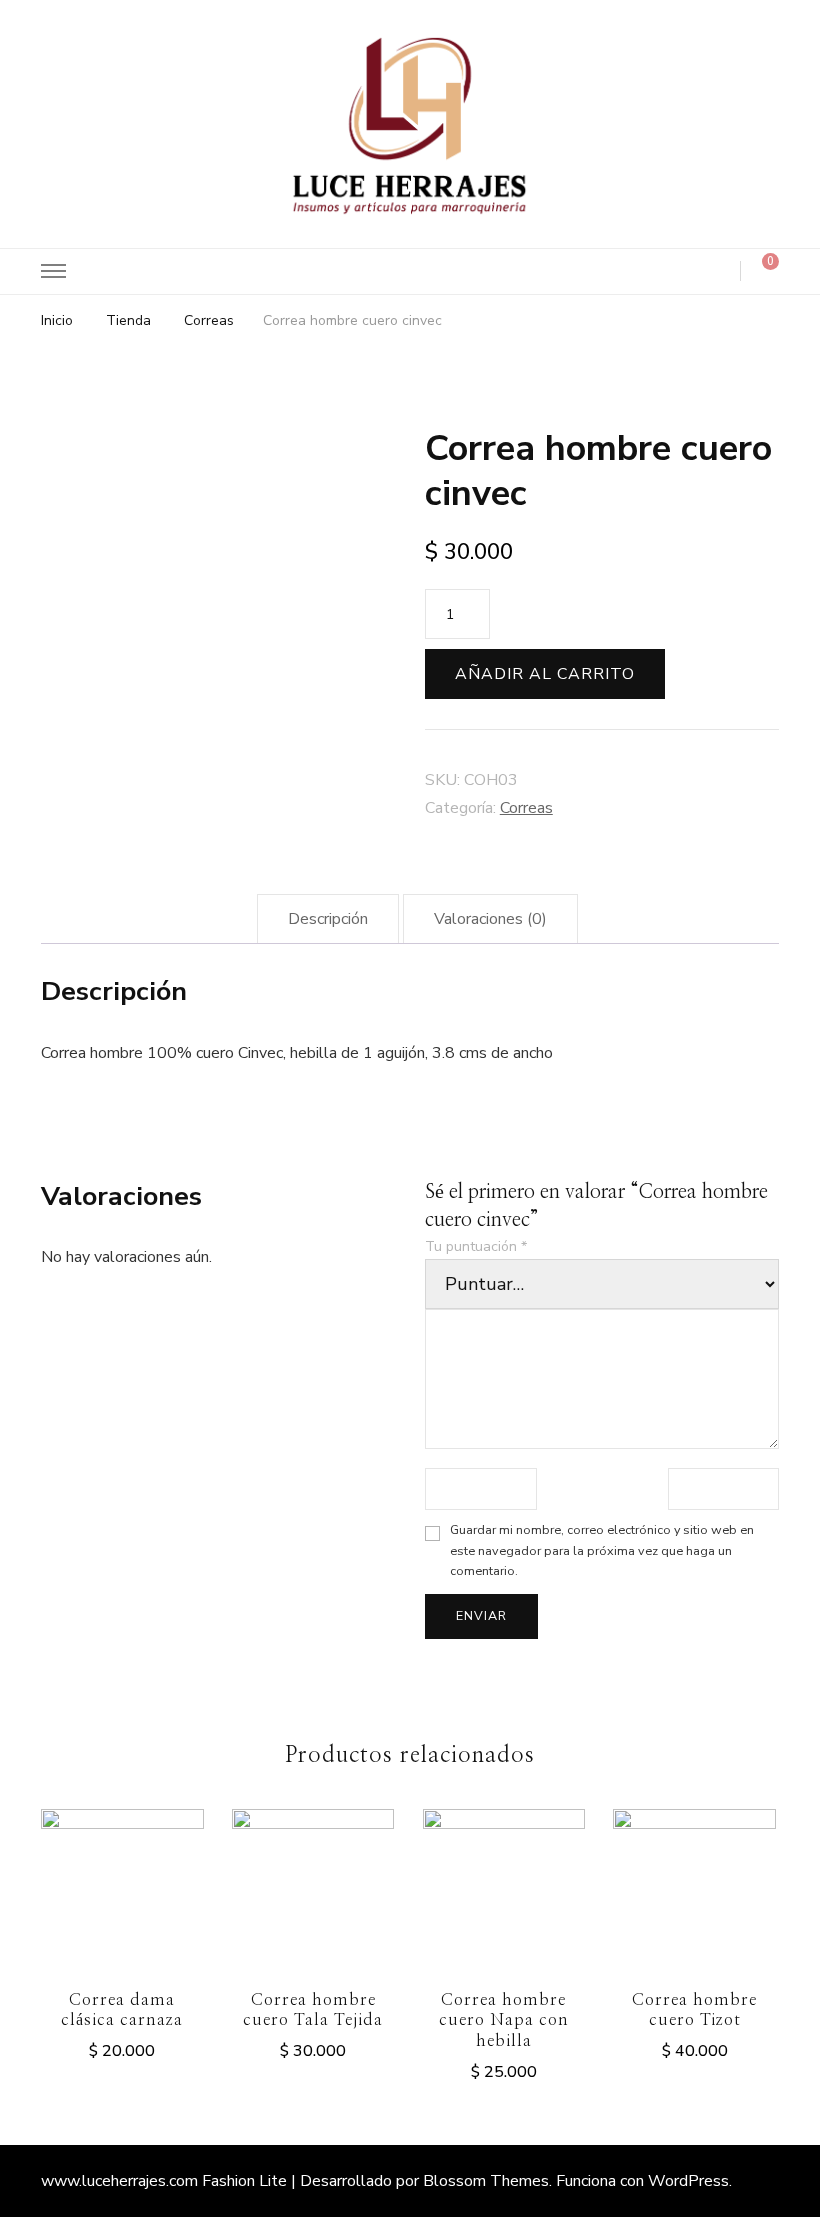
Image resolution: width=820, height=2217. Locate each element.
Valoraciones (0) (490, 919)
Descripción (328, 919)
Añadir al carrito (545, 674)
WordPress (688, 2181)
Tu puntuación (476, 1246)
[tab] (328, 919)
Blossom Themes (486, 2181)
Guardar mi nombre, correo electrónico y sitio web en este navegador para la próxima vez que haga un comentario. (602, 1550)
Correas (526, 808)
